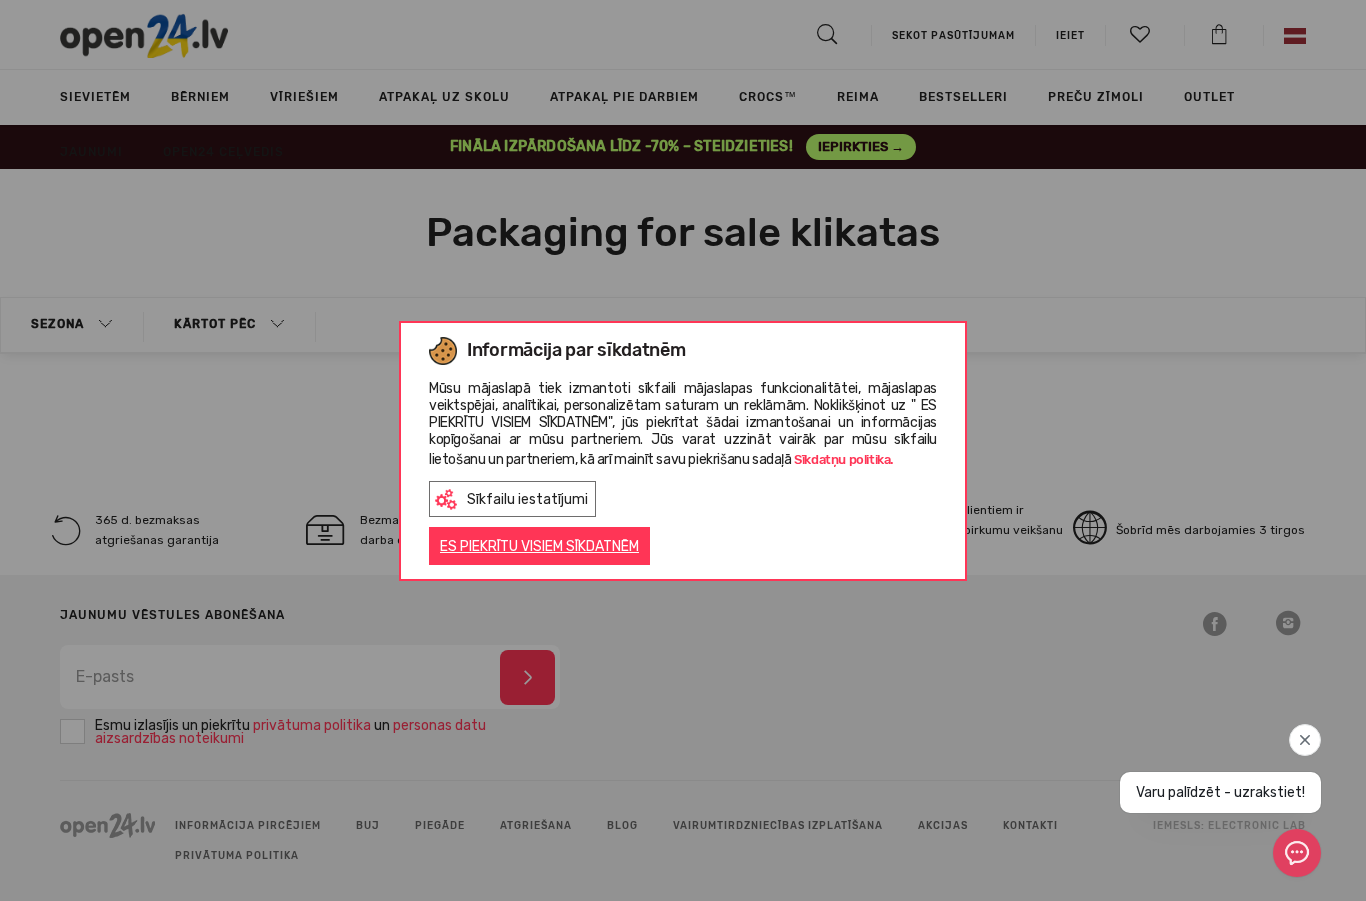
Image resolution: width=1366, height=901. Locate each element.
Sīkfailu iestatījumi (527, 499)
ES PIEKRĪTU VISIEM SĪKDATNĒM (539, 546)
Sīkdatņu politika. (844, 459)
